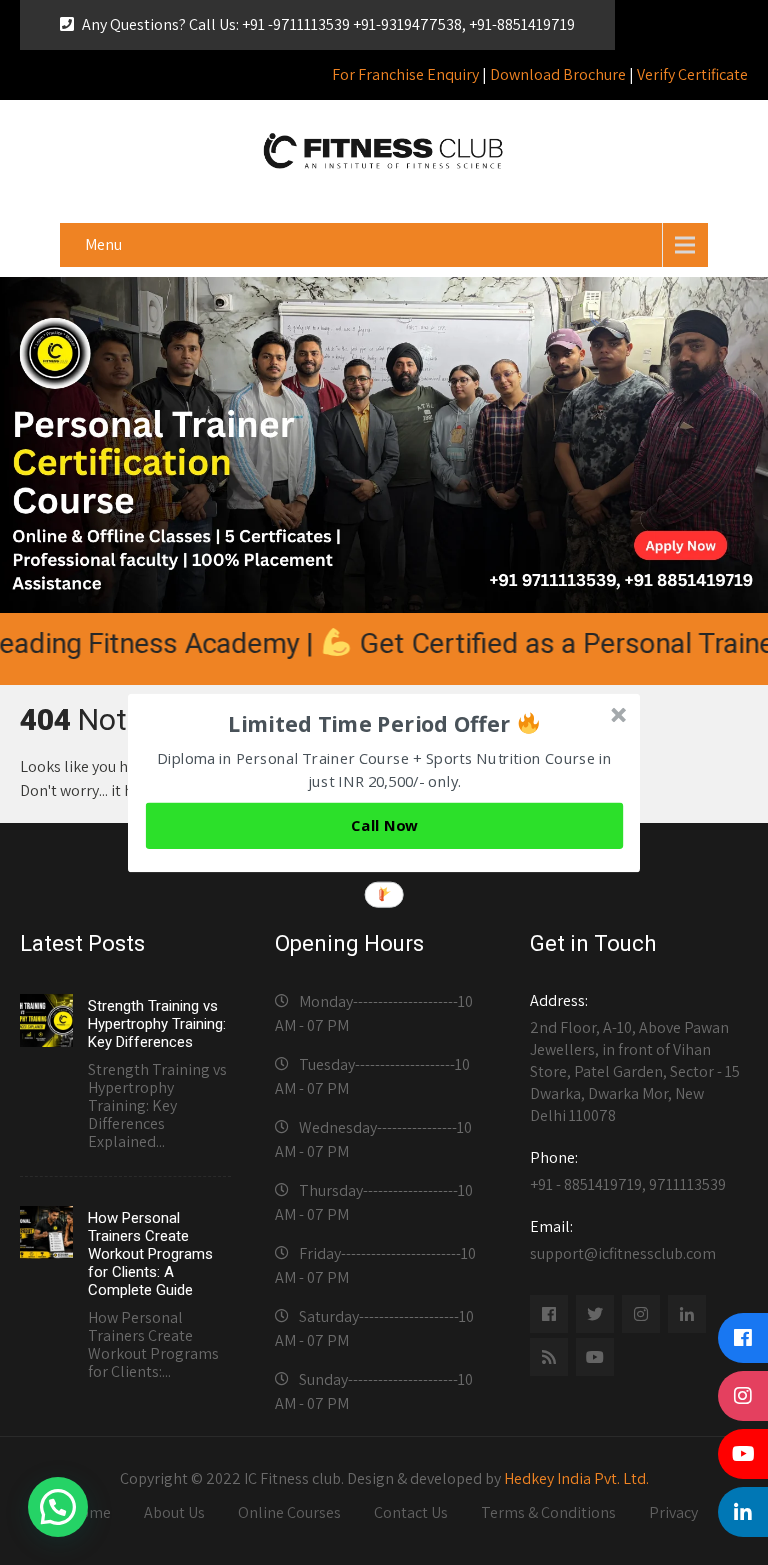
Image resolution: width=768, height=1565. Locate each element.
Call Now (384, 825)
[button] (385, 723)
